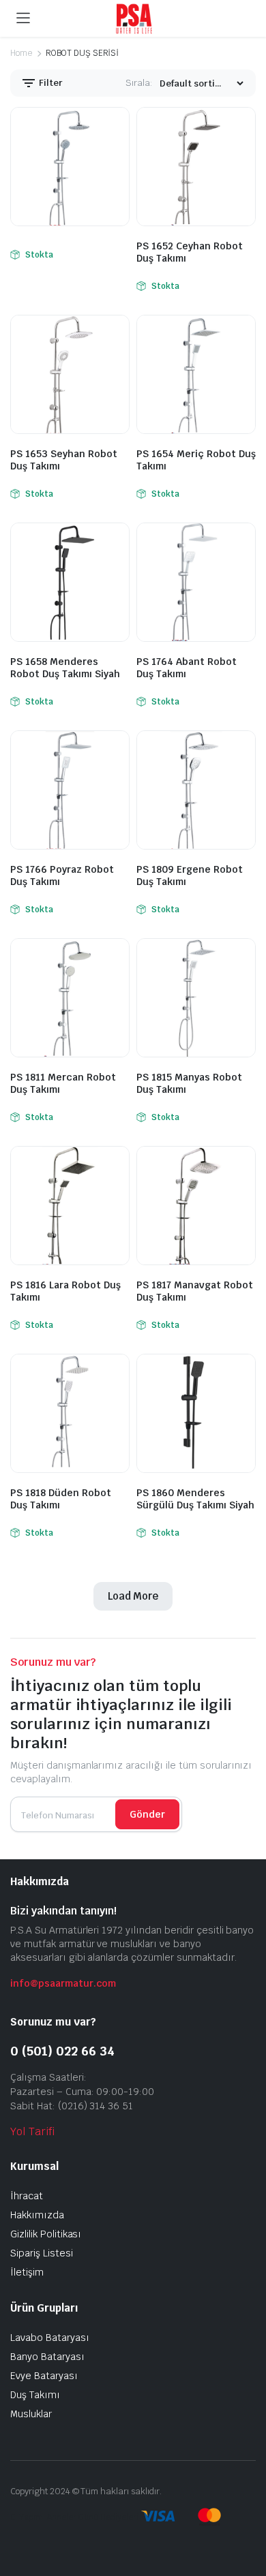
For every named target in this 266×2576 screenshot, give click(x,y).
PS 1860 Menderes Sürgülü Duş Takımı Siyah (195, 1499)
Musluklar (31, 2414)
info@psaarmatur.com (63, 1983)
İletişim (27, 2272)
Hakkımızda (37, 2215)
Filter (50, 83)
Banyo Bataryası (47, 2357)
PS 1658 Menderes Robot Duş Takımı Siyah (65, 668)
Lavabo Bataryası (50, 2338)
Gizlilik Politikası (46, 2234)
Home (21, 53)
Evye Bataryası (44, 2376)
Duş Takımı (35, 2395)
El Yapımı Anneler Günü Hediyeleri (74, 2517)
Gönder (147, 1814)
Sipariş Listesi (42, 2253)
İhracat (27, 2196)
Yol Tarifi (32, 2131)
